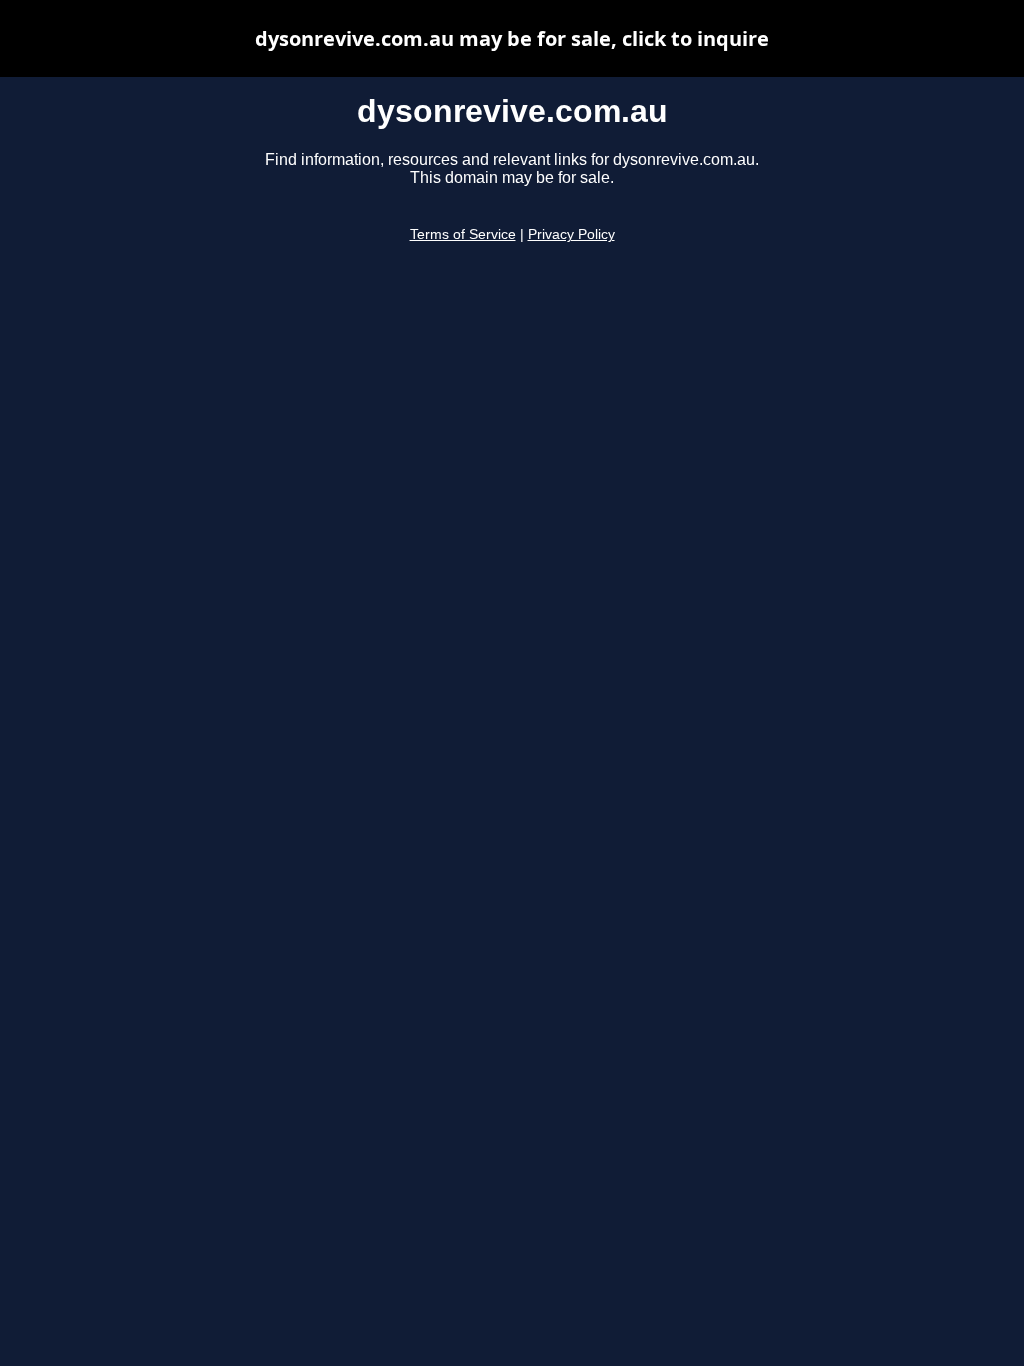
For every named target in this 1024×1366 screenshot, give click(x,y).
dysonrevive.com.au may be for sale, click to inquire (512, 38)
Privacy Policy (571, 234)
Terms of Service (463, 234)
